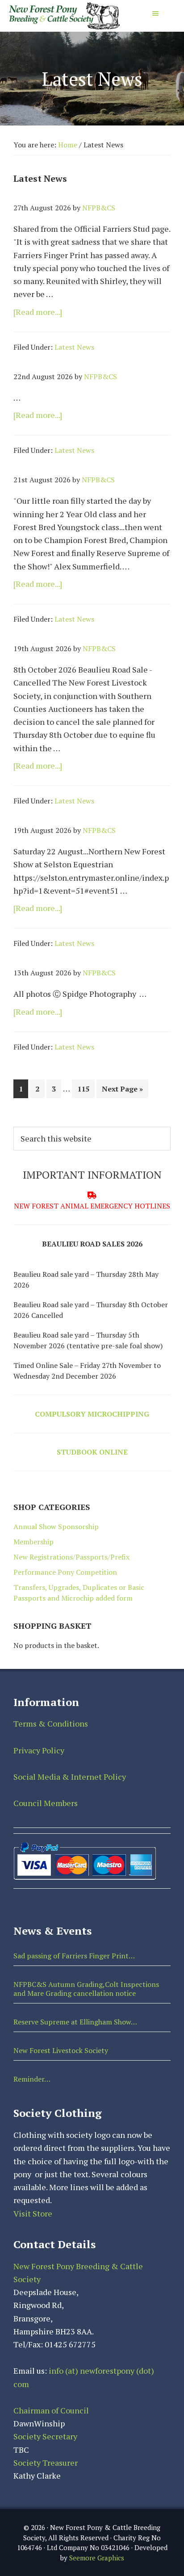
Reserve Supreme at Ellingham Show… (75, 2022)
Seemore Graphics (97, 2558)
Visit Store (33, 2213)
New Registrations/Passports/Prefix (71, 1557)
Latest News (74, 347)
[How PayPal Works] (85, 1844)
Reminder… (32, 2079)
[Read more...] (52, 312)
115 (86, 1089)
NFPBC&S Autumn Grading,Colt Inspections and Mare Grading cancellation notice (86, 1988)
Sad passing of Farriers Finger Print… (74, 1956)
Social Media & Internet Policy (70, 1777)
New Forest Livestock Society (61, 2050)
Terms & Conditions (51, 1723)
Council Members (46, 1803)
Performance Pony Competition (65, 1572)
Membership (33, 1542)
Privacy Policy (39, 1750)
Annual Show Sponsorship (56, 1526)
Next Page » (122, 1091)
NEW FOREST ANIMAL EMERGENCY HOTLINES (92, 1206)
